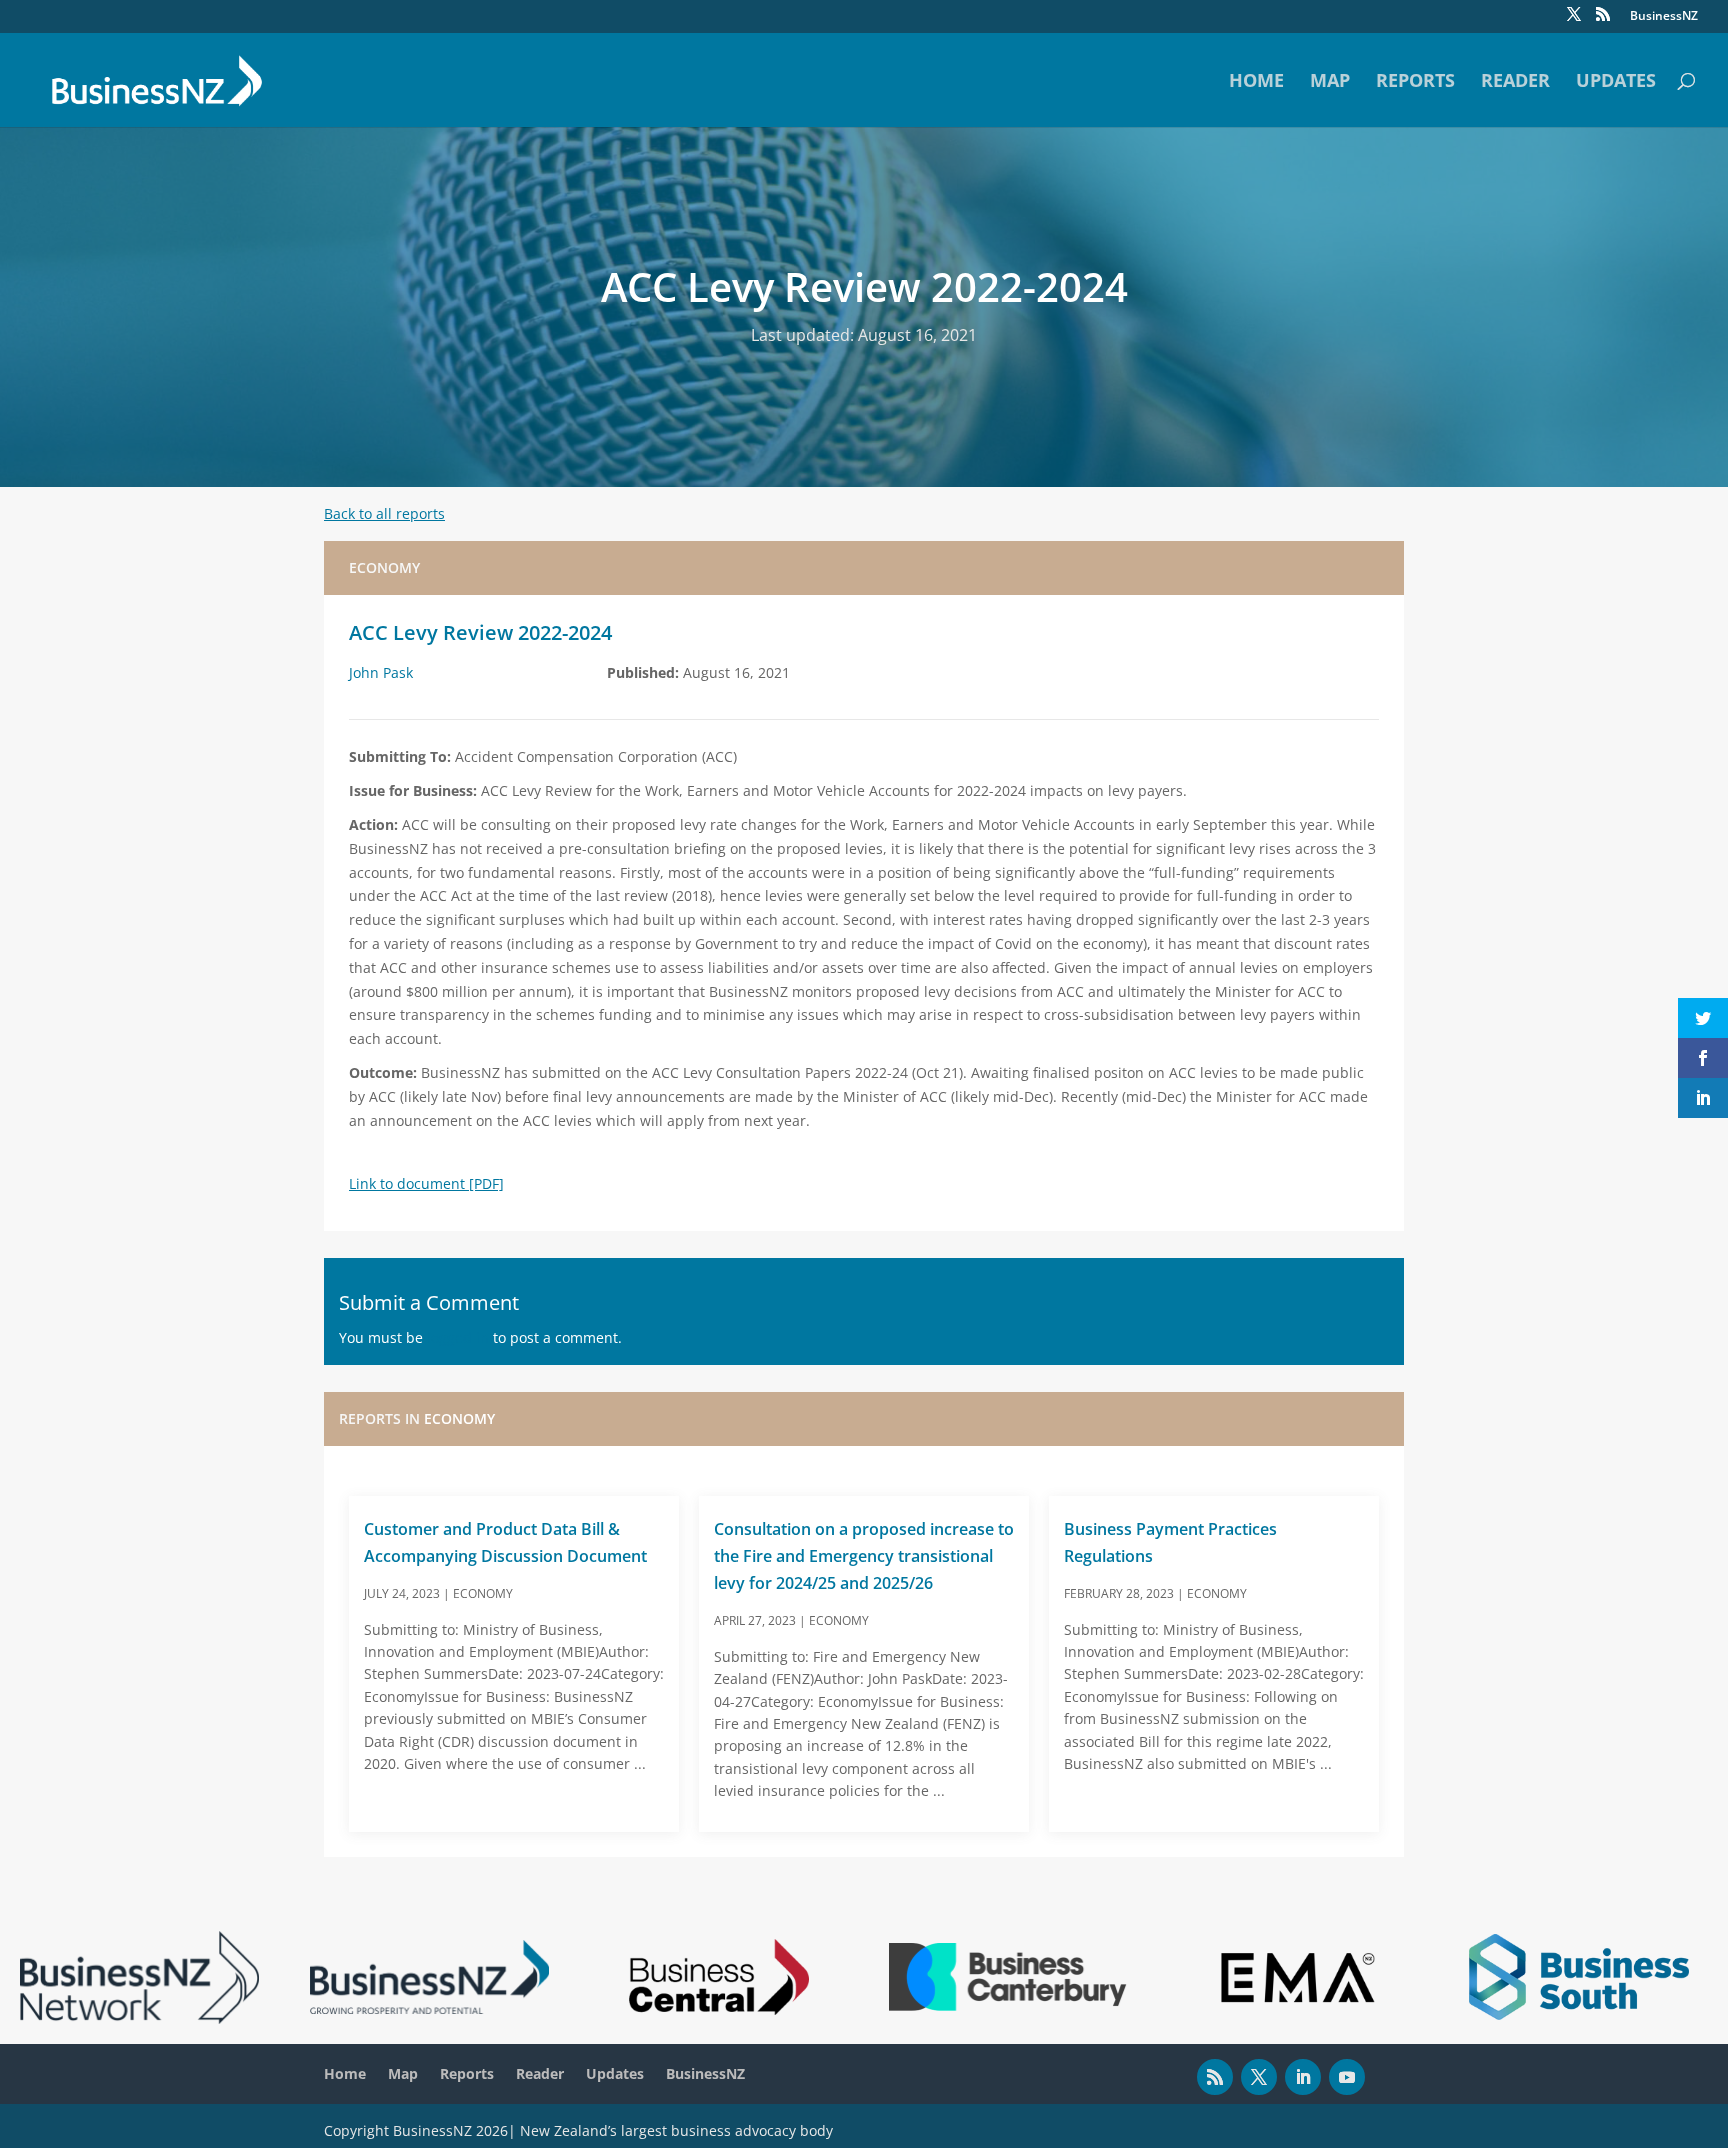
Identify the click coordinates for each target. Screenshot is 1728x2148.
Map (1330, 82)
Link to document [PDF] (426, 1183)
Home (1256, 82)
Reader (1515, 82)
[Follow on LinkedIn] (1303, 2077)
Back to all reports (384, 513)
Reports (1415, 82)
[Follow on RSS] (1215, 2077)
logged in (458, 1337)
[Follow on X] (1259, 2077)
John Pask (381, 672)
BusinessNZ (1664, 17)
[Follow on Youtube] (1347, 2077)
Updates (1616, 82)
